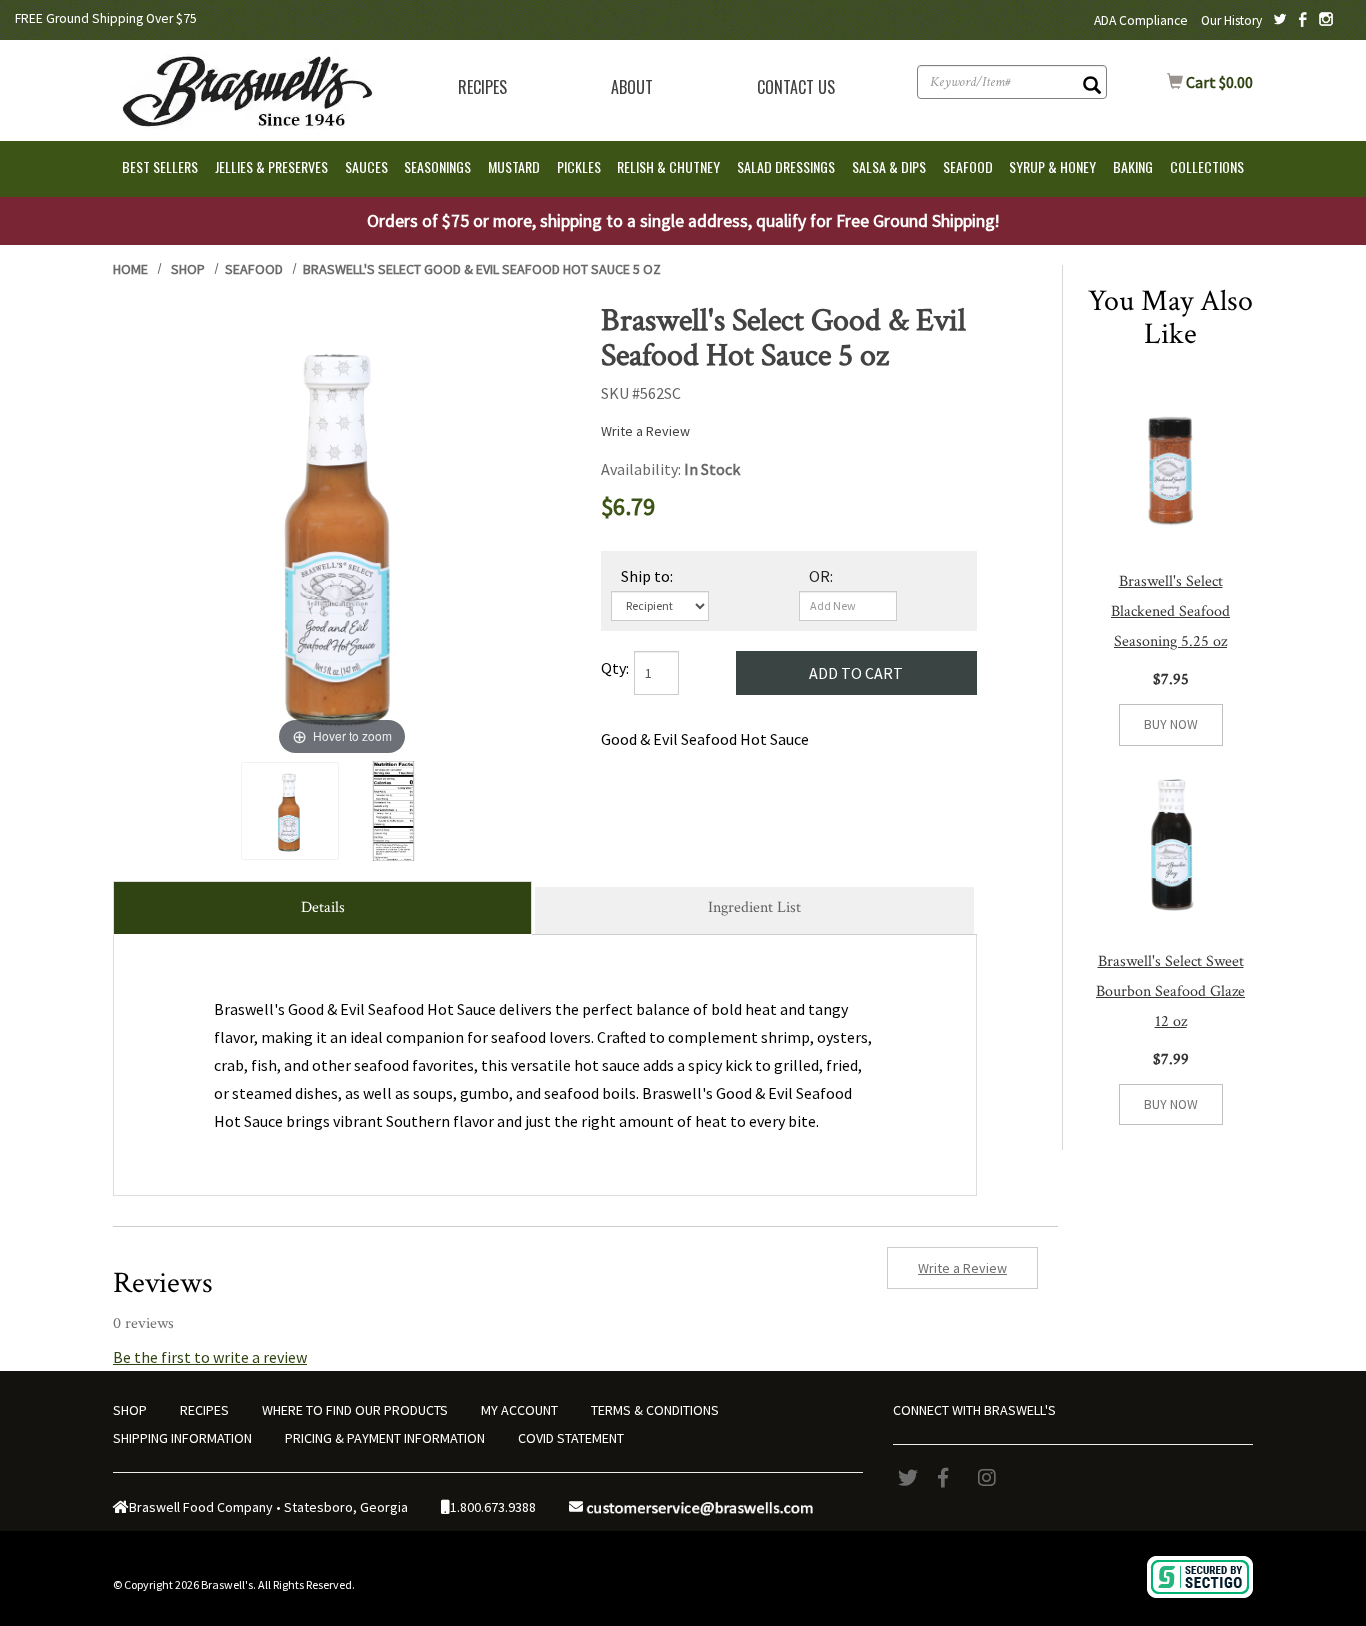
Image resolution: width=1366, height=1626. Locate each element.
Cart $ (1210, 82)
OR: (821, 576)
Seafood (254, 269)
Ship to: (647, 576)
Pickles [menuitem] (579, 166)
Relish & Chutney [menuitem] (668, 166)
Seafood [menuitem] (968, 166)
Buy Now (1171, 724)
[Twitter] (913, 1478)
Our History (1231, 20)
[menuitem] (482, 87)
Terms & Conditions (655, 1410)
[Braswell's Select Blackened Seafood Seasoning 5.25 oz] (1170, 463)
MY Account (519, 1410)
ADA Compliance (1141, 20)
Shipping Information (182, 1438)
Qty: (615, 668)
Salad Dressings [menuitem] (786, 166)
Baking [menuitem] (1133, 166)
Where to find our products (355, 1410)
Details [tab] (323, 907)
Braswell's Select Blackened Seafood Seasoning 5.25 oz (1170, 611)
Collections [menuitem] (1207, 166)
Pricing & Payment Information (385, 1438)
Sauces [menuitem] (366, 166)
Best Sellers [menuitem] (160, 166)
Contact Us (796, 87)
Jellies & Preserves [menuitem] (271, 166)
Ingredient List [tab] (754, 907)
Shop (188, 269)
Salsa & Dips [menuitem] (889, 166)
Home (130, 269)
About (632, 87)
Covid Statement (571, 1438)
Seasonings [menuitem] (437, 166)
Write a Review (645, 431)
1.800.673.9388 (493, 1507)
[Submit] (1092, 87)
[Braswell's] (244, 88)
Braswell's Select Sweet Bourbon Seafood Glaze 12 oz (1170, 991)
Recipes (482, 87)
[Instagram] (993, 1478)
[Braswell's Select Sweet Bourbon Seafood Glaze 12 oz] (1170, 843)
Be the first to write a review (210, 1357)
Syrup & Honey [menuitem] (1052, 166)
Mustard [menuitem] (514, 166)
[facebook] (953, 1478)
